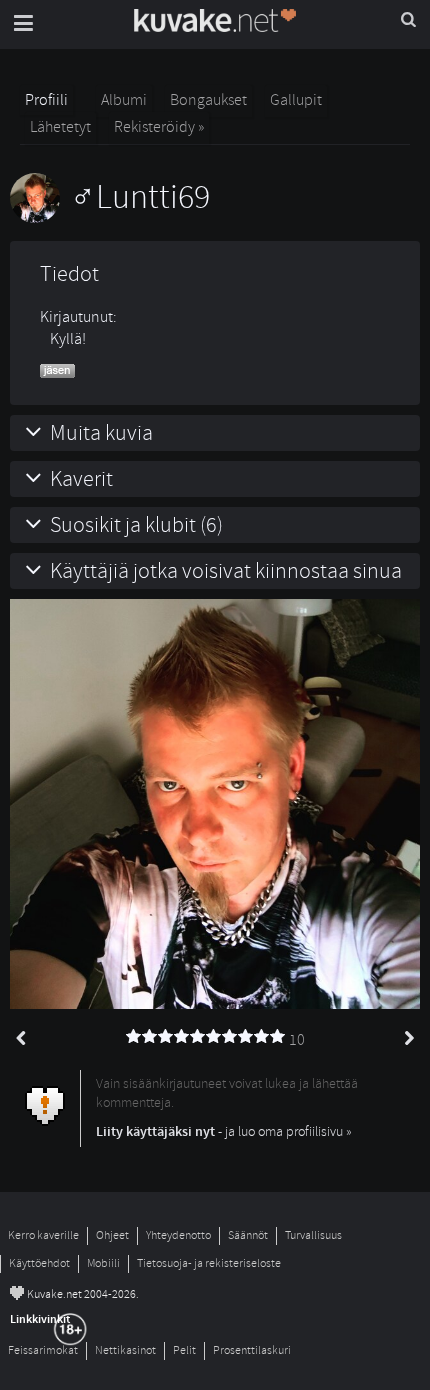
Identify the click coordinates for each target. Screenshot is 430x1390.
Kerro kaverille (43, 1235)
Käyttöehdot (39, 1263)
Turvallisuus (313, 1235)
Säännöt (248, 1235)
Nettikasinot (125, 1350)
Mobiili (103, 1263)
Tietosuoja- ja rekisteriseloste (209, 1263)
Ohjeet (112, 1235)
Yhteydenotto (178, 1235)
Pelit (184, 1350)
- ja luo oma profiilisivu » (224, 1131)
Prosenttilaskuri (252, 1350)
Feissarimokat (43, 1350)
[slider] (206, 1037)
